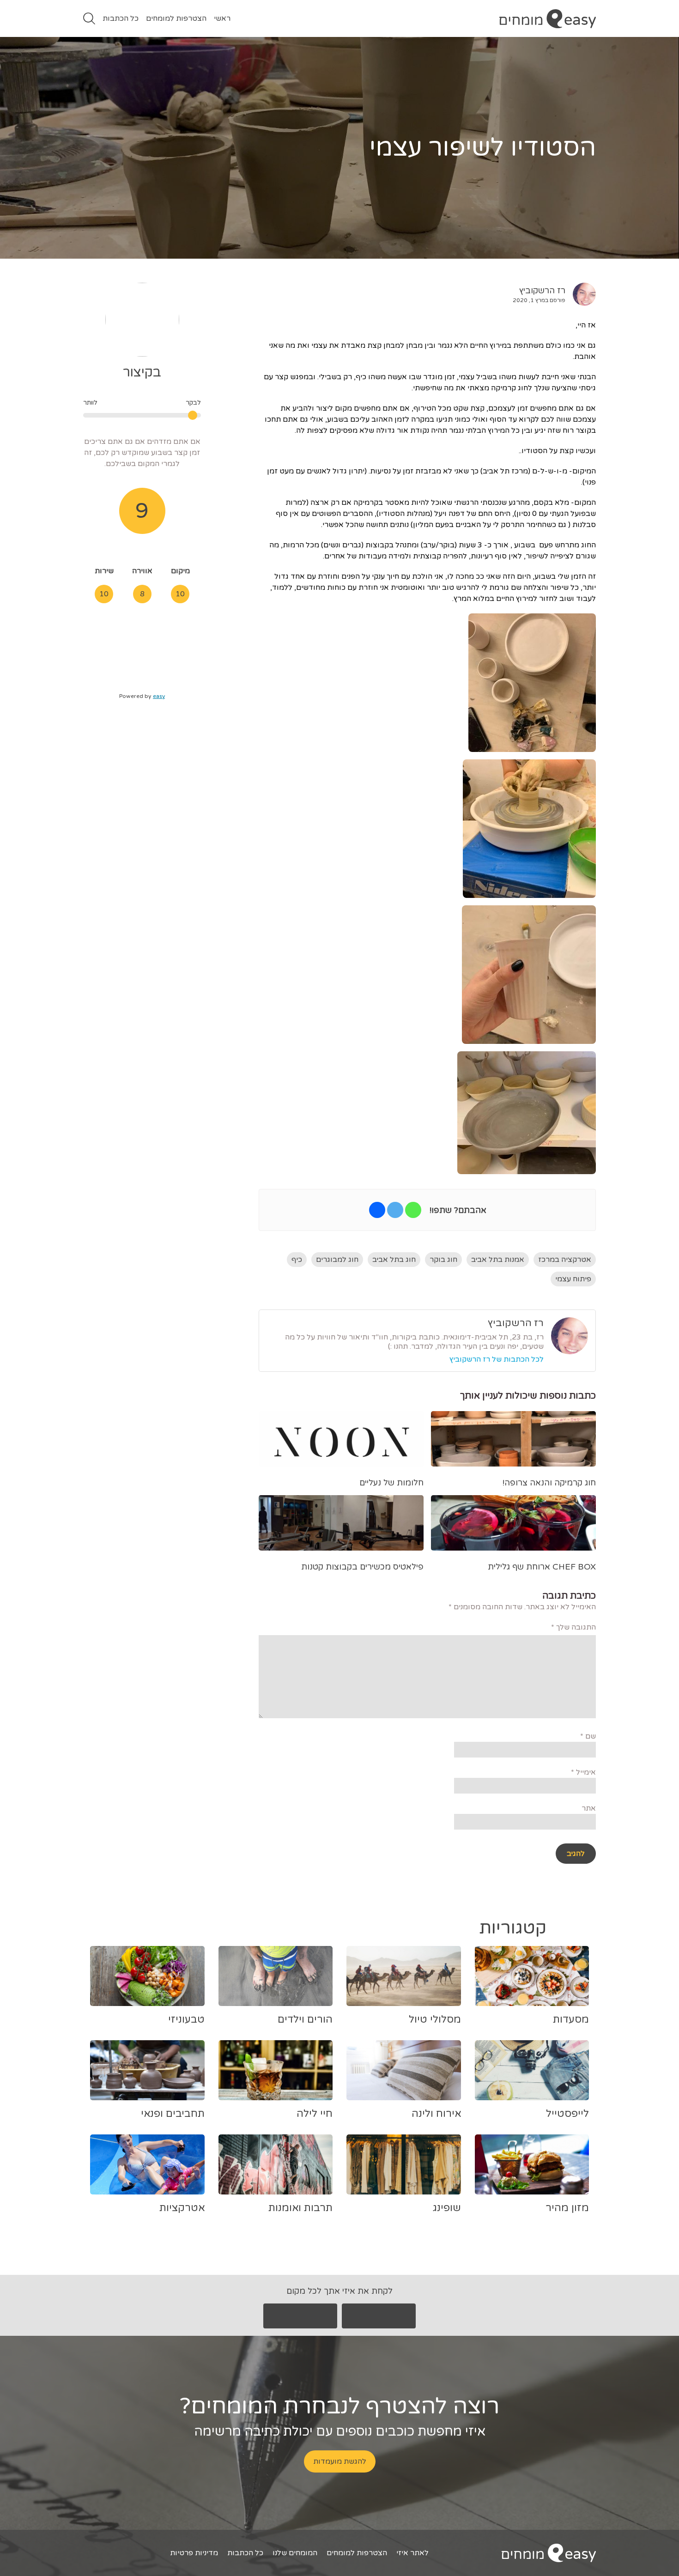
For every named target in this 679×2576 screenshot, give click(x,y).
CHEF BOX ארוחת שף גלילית (542, 1567)
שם (588, 1736)
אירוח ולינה (436, 2114)
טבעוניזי (186, 2019)
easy (159, 696)
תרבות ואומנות (300, 2208)
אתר (589, 1808)
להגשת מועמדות (340, 2461)
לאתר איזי (412, 2553)
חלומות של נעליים (391, 1483)
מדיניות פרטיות (194, 2553)
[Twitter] (395, 1210)
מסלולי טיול (435, 2019)
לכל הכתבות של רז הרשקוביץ (497, 1359)
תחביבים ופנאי (173, 2114)
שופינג (447, 2208)
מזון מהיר (567, 2208)
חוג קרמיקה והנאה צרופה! (549, 1483)
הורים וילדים (305, 2019)
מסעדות (571, 2019)
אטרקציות (182, 2208)
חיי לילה (315, 2114)
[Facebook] (377, 1210)
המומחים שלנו (295, 2553)
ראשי (222, 18)
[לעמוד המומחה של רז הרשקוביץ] (581, 294)
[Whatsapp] (413, 1210)
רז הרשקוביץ (542, 291)
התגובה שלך (573, 1627)
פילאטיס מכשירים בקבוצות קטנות (362, 1567)
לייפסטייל (567, 2114)
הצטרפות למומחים (176, 18)
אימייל (583, 1772)
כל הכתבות (121, 18)
